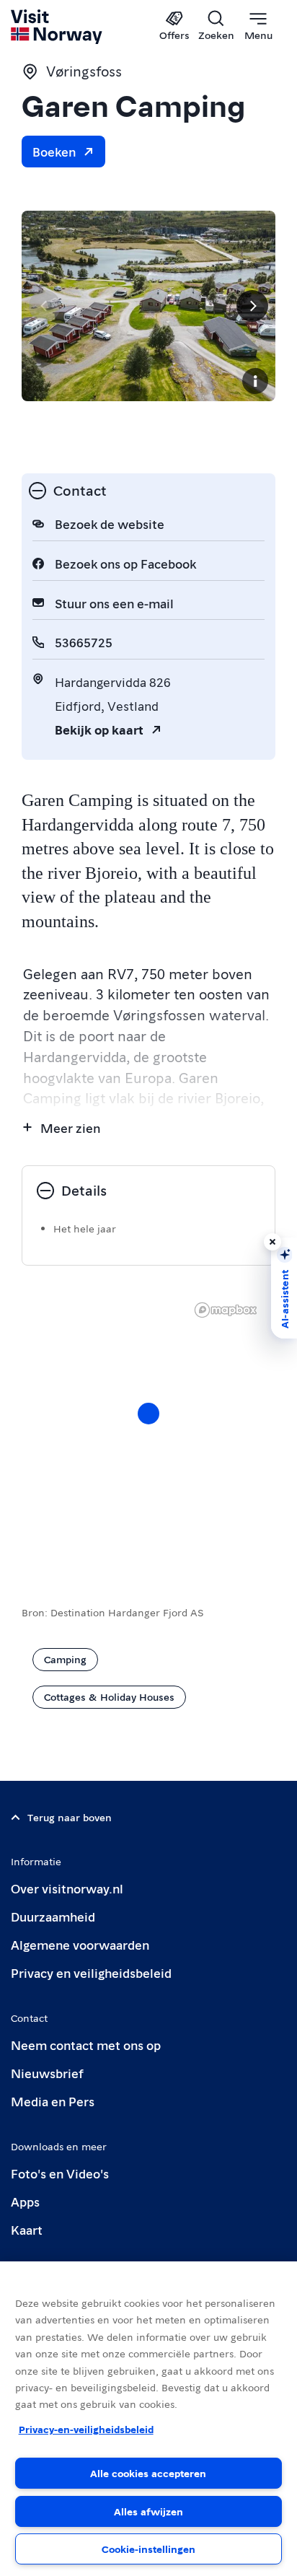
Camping (65, 1659)
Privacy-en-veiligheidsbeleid (86, 2429)
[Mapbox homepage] (226, 1310)
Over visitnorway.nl (67, 1888)
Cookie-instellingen (148, 2549)
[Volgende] (252, 306)
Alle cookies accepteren (148, 2473)
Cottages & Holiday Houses (109, 1696)
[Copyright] (255, 381)
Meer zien (70, 1127)
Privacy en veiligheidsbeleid (91, 1972)
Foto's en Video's (60, 2173)
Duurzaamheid (53, 1916)
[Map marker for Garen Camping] (148, 1414)
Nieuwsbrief (47, 2073)
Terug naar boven (70, 1817)
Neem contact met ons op (86, 2045)
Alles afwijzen (148, 2511)
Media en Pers (53, 2101)
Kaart (27, 2229)
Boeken (54, 151)
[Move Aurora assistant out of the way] (272, 1242)
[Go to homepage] (57, 27)
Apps (25, 2201)
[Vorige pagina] (45, 306)
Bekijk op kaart (99, 729)
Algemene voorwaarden (80, 1944)
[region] (148, 2419)
